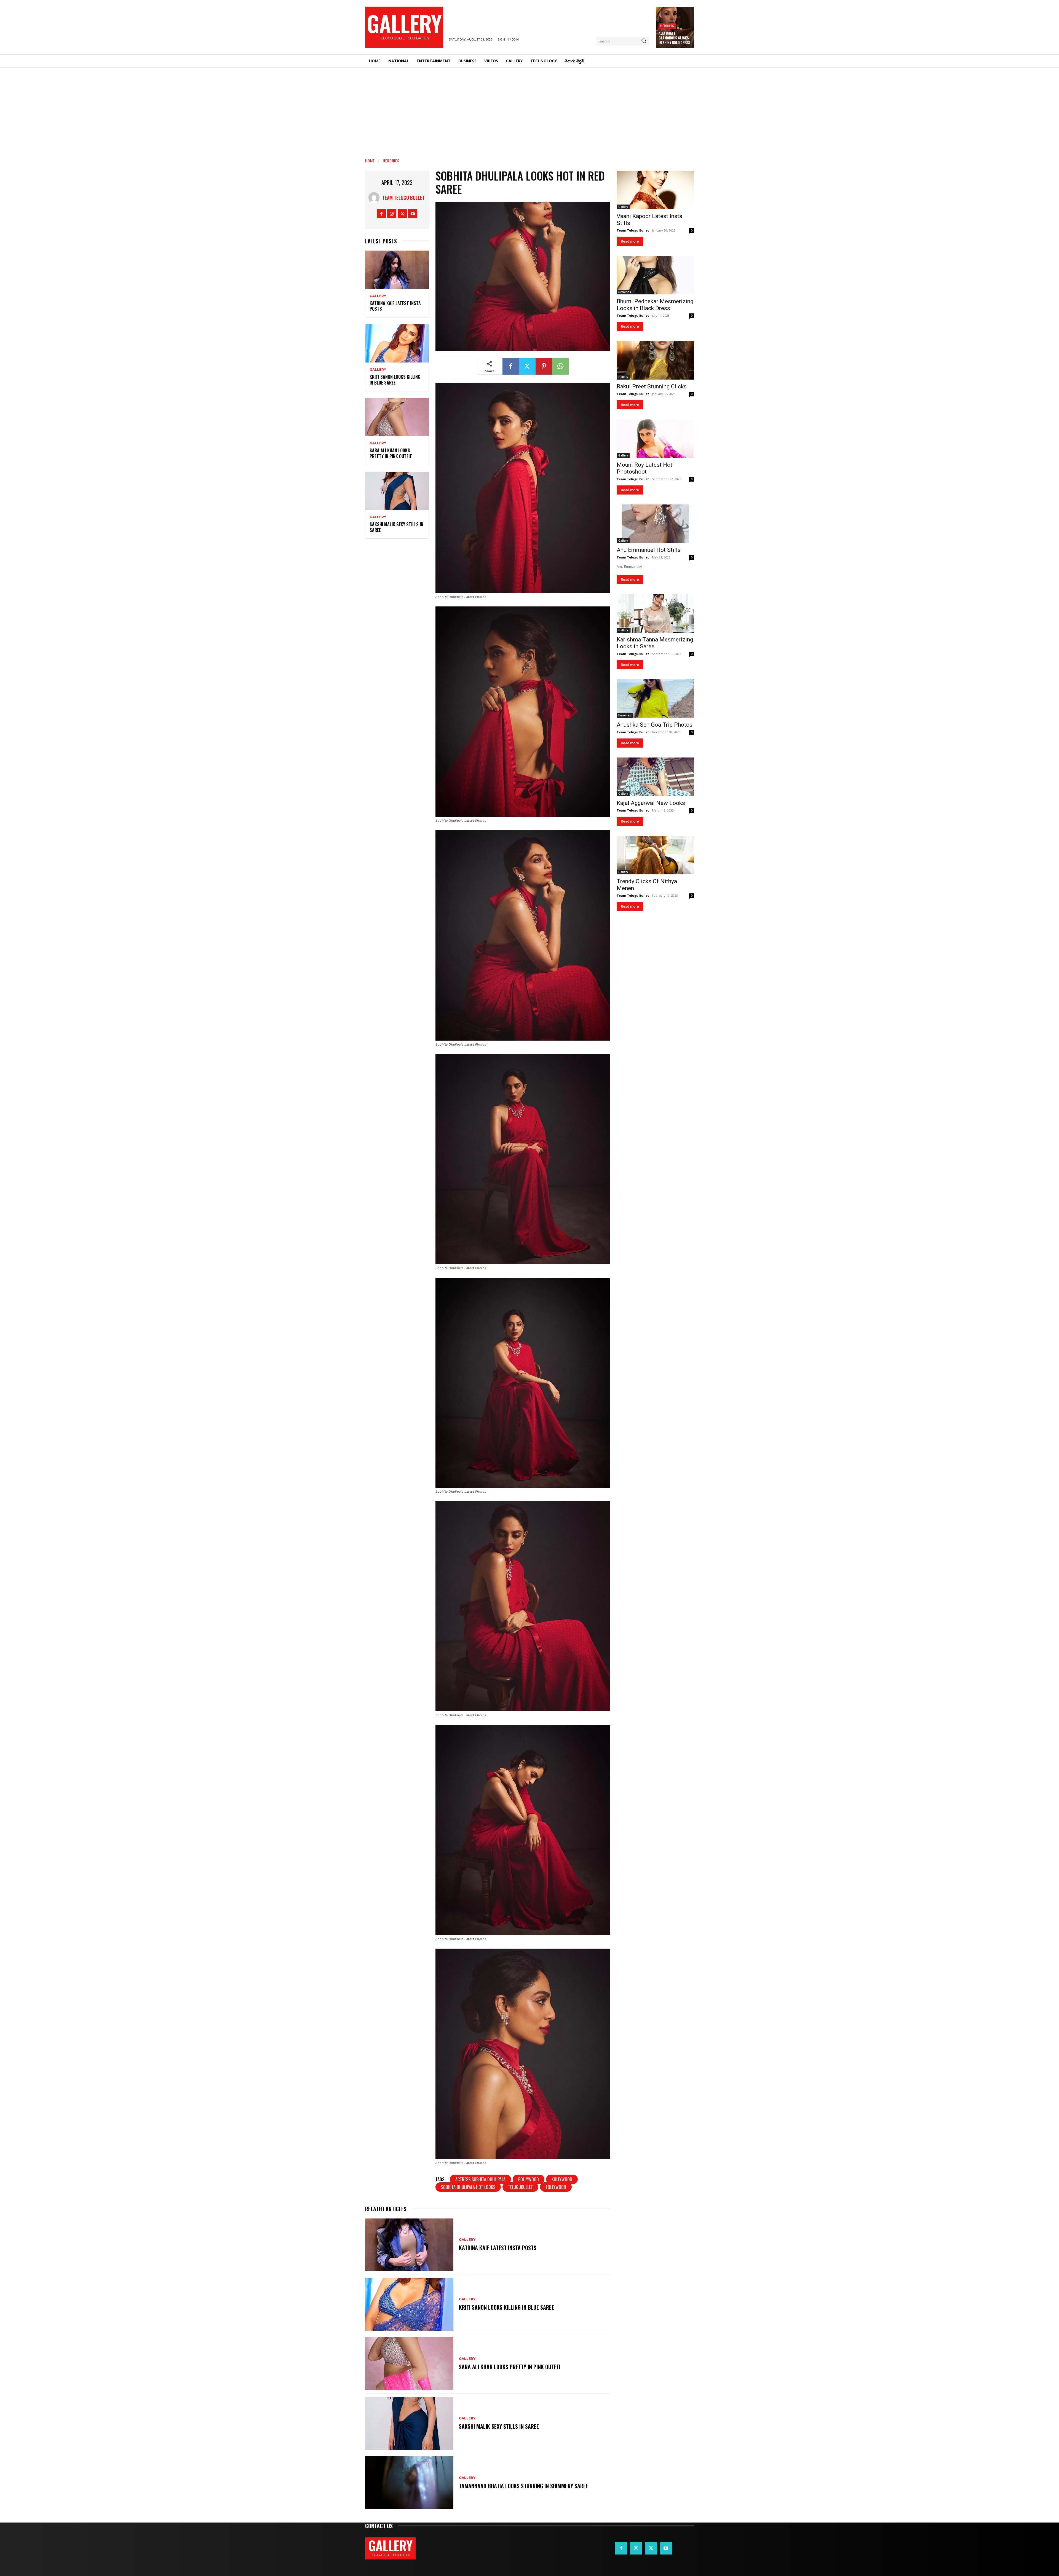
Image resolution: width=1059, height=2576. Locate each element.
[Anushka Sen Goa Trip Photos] (655, 699)
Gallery (378, 296)
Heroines (667, 26)
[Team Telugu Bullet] (375, 198)
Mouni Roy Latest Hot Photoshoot (645, 468)
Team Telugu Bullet (403, 198)
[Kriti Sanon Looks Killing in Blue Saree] (397, 343)
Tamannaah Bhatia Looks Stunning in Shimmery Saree (524, 2486)
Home (370, 161)
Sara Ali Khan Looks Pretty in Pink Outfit (391, 453)
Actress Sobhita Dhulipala (480, 2179)
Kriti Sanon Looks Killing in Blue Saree (395, 380)
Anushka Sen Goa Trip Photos (655, 725)
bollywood (529, 2179)
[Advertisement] (529, 109)
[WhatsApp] (560, 366)
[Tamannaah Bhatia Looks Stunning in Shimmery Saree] (409, 2483)
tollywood (556, 2187)
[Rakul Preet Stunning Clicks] (655, 360)
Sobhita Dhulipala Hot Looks (468, 2187)
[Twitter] (402, 214)
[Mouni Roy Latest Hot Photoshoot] (655, 439)
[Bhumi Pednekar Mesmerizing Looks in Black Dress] (655, 275)
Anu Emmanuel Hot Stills (649, 550)
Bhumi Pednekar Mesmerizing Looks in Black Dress (655, 305)
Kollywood (562, 2179)
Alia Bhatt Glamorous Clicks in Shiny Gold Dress (674, 38)
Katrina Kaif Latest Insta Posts (395, 306)
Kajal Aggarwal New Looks (651, 803)
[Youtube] (413, 214)
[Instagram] (392, 214)
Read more (630, 241)
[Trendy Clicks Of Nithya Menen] (655, 855)
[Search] (644, 41)
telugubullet (520, 2187)
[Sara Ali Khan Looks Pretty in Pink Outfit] (397, 417)
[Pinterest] (544, 366)
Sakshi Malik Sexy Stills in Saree (396, 527)
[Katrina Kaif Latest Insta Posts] (397, 270)
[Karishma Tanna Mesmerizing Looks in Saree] (655, 613)
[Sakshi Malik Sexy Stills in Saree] (397, 491)
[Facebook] (381, 214)
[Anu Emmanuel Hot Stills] (655, 524)
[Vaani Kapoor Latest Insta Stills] (655, 190)
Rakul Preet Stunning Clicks (652, 386)
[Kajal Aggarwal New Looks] (655, 777)
